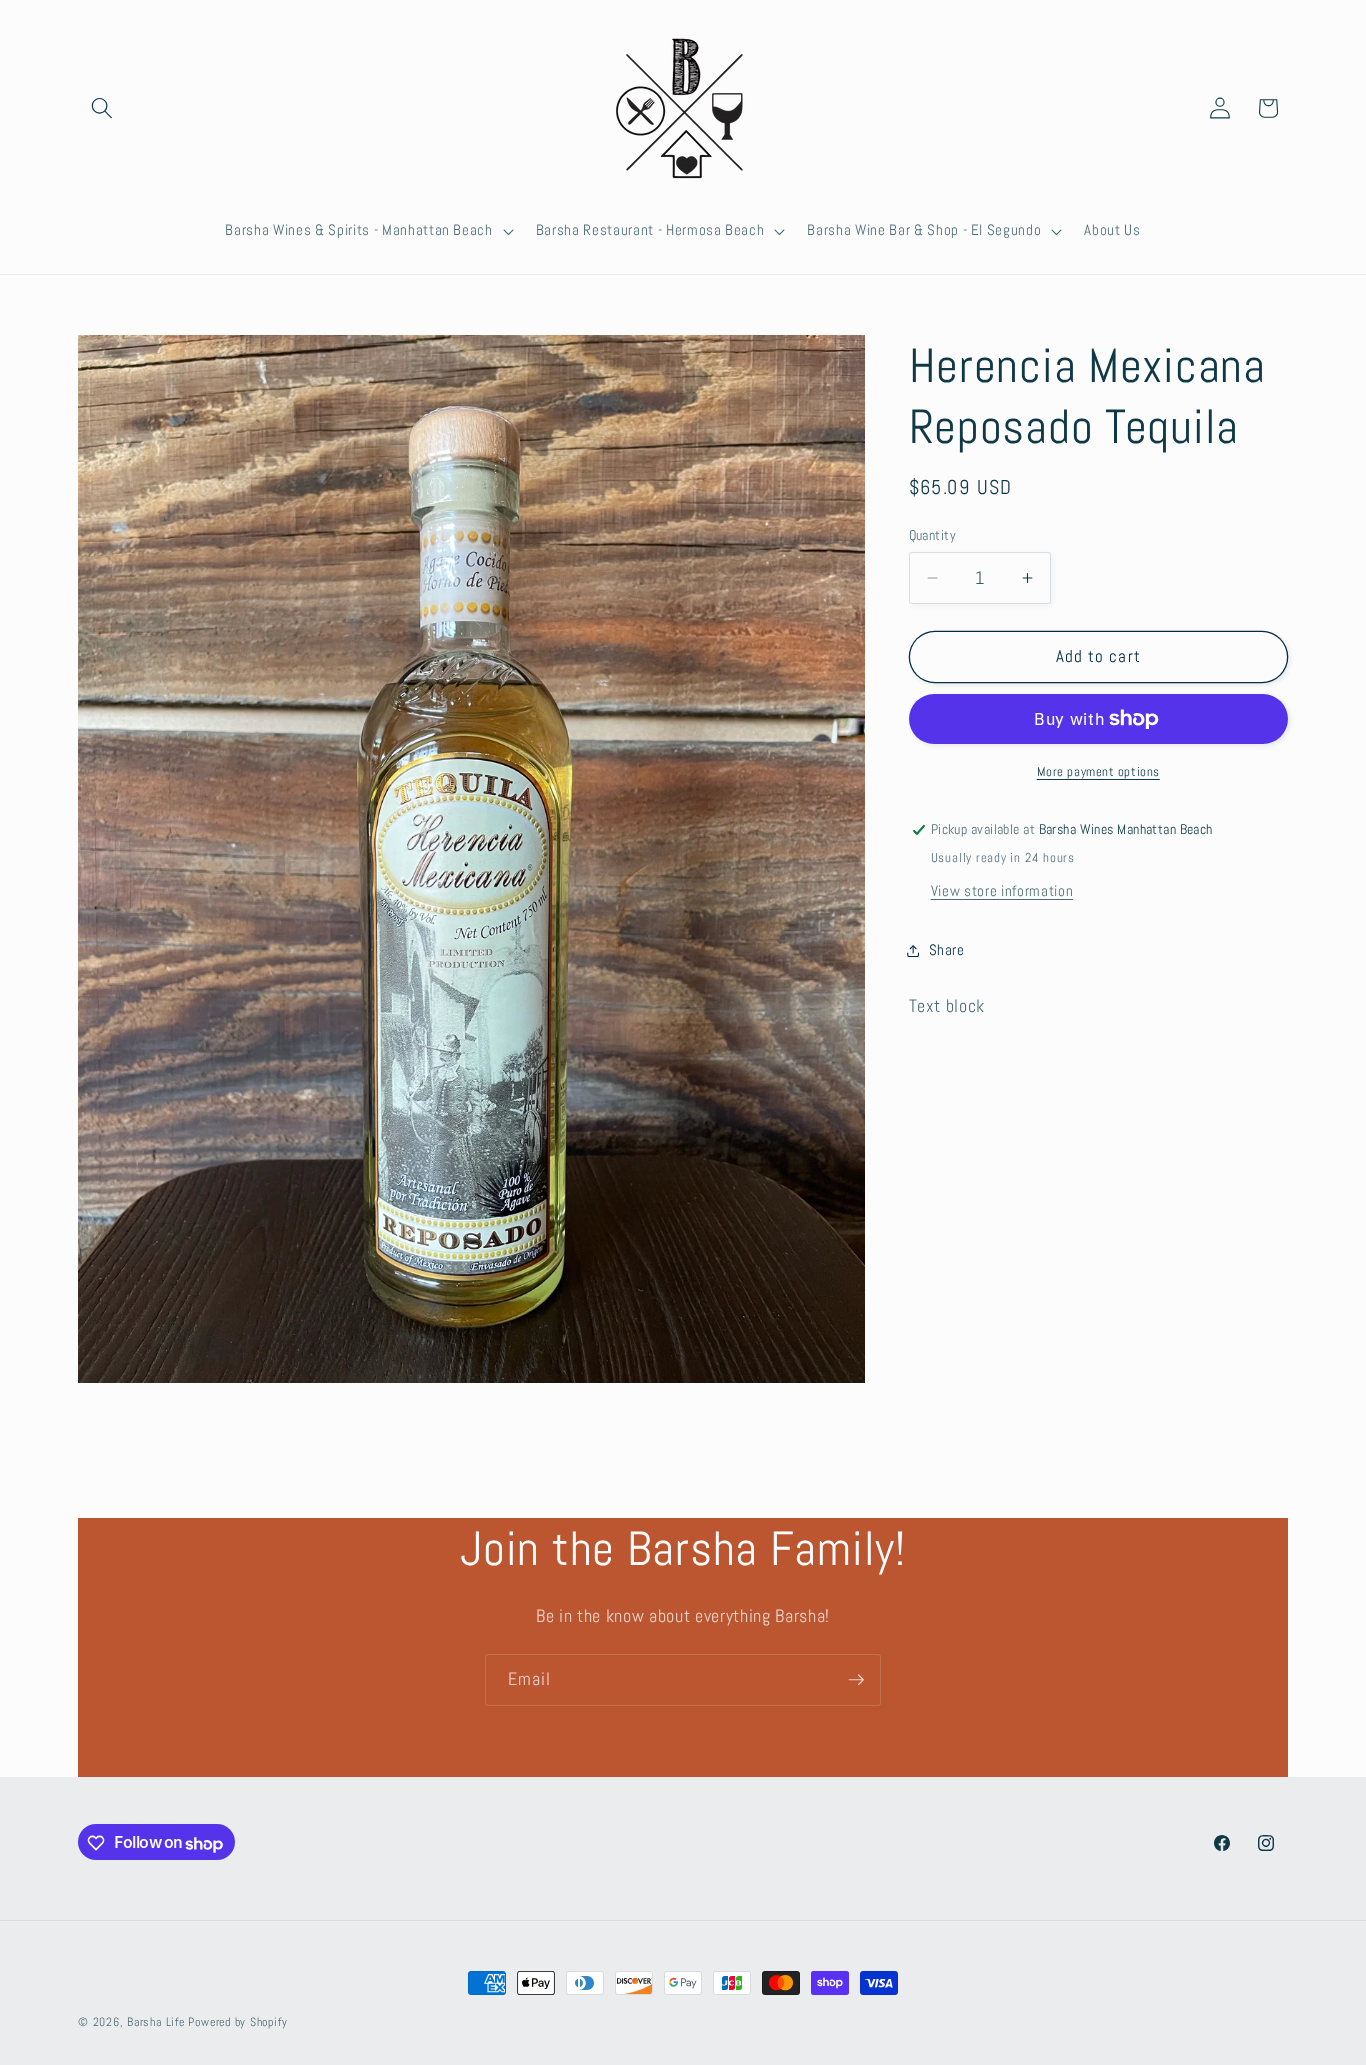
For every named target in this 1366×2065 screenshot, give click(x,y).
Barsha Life (155, 2022)
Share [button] (947, 950)
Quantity (933, 535)
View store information (1002, 891)
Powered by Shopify (237, 2022)
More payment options (1098, 771)
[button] (102, 108)
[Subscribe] (856, 1680)
